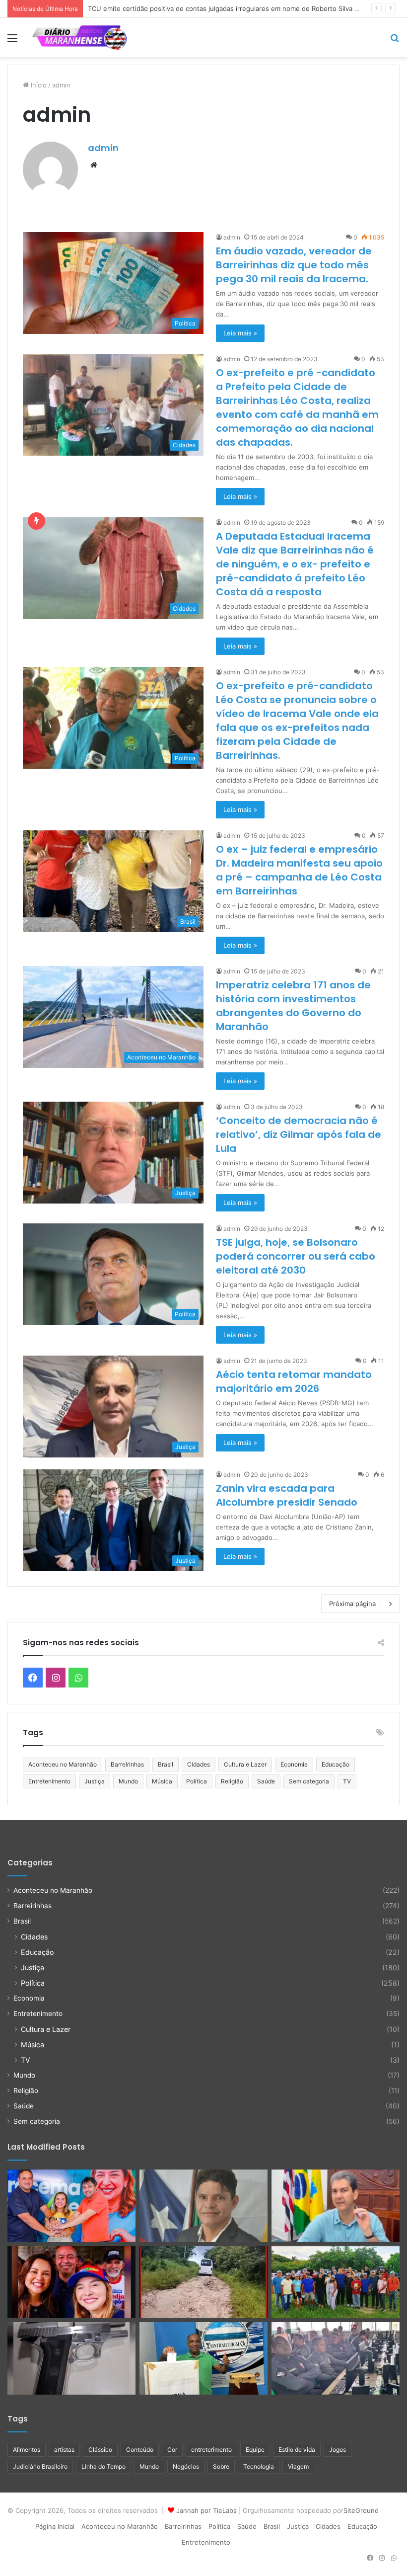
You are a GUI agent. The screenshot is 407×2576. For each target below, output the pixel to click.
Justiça (95, 1781)
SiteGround (361, 2510)
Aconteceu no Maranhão (63, 1764)
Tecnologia (259, 2466)
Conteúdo (140, 2450)
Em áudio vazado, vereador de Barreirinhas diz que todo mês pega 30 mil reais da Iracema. (294, 265)
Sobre (221, 2466)
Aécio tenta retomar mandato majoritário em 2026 (294, 1381)
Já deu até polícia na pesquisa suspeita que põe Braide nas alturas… (194, 8)
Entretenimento (49, 1781)
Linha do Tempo (103, 2466)
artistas (64, 2450)
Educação (336, 1764)
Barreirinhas (127, 1764)
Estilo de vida (297, 2450)
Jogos (338, 2450)
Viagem (298, 2466)
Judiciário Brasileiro (40, 2466)
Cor (172, 2450)
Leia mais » (240, 333)
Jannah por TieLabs (206, 2510)
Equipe (255, 2450)
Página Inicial (55, 2526)
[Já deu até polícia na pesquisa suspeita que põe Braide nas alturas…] (336, 2206)
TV (347, 1781)
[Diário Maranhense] (79, 38)
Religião (232, 1781)
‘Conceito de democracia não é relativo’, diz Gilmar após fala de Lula (299, 1134)
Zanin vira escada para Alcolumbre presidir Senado (287, 1495)
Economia (294, 1764)
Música (162, 1781)
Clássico (100, 2450)
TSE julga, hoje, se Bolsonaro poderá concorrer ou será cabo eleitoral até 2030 (296, 1256)
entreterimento (211, 2450)
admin (103, 148)
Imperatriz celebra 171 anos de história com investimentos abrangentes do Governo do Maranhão (293, 1006)
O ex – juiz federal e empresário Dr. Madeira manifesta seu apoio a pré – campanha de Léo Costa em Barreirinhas (299, 870)
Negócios (186, 2466)
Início (38, 85)
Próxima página (352, 1604)
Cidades (199, 1764)
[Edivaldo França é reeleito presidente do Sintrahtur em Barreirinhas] (203, 2358)
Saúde (266, 1781)
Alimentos (27, 2450)
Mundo (128, 1781)
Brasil (166, 1764)
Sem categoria (309, 1781)
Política (197, 1781)
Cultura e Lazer (245, 1764)
